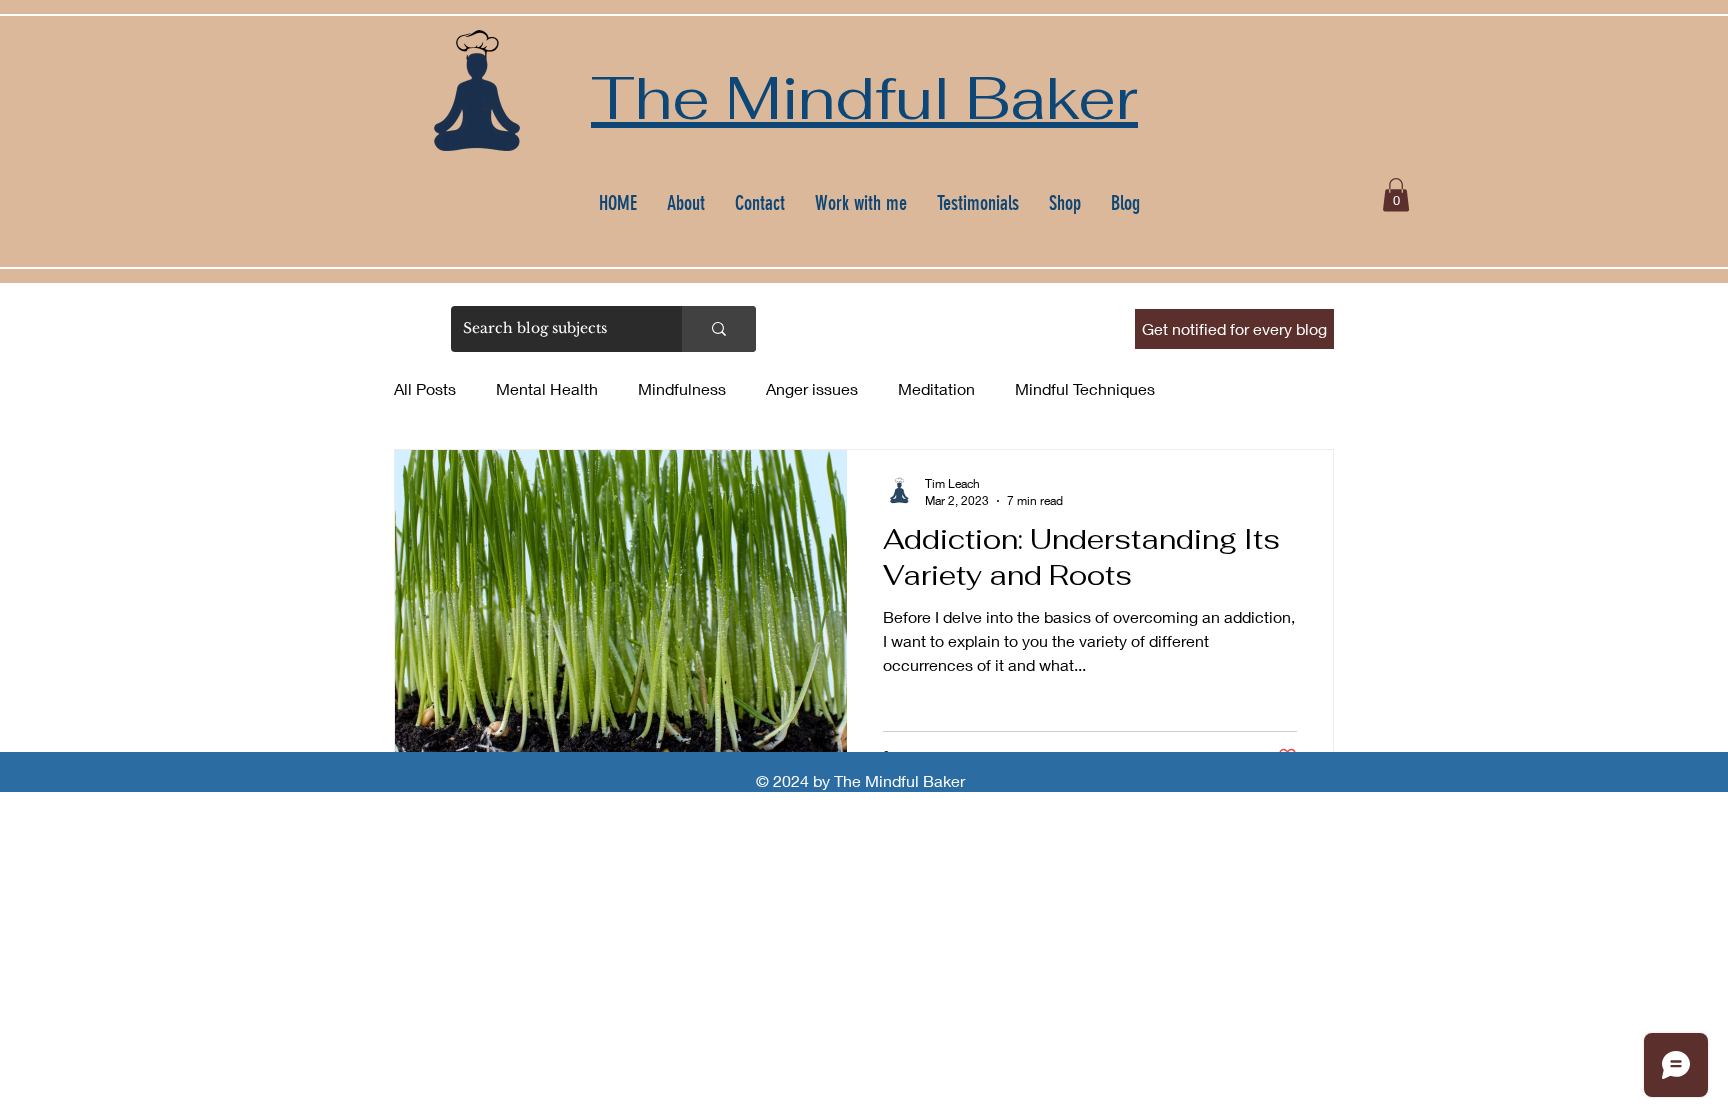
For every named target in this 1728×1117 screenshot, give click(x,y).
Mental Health (547, 388)
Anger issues (812, 388)
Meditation (936, 388)
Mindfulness (682, 388)
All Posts (425, 388)
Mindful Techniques (1085, 388)
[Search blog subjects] (719, 329)
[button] (1396, 194)
